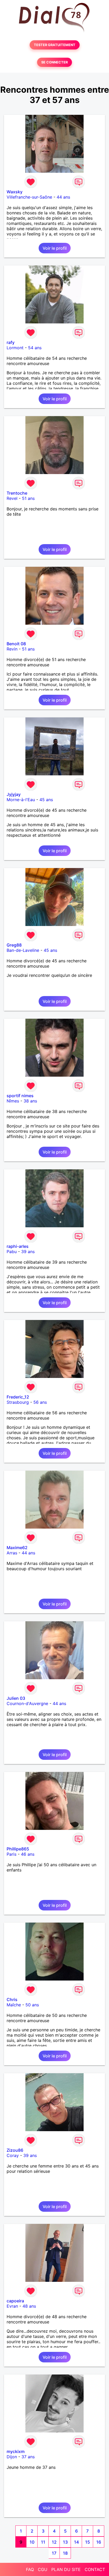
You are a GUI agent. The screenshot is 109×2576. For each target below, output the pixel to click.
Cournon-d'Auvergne (27, 1703)
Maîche (14, 2005)
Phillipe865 (18, 1849)
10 (32, 2542)
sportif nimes (20, 1096)
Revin (12, 649)
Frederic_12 (18, 1397)
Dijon (12, 2457)
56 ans (40, 1402)
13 (65, 2542)
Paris (12, 1854)
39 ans (28, 1252)
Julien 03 (16, 1698)
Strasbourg (18, 1402)
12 (54, 2542)
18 (65, 2553)
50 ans (32, 2005)
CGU (43, 2569)
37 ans (28, 2457)
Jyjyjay (14, 794)
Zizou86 (15, 2150)
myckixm (16, 2451)
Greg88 (14, 945)
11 (43, 2542)
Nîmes (13, 1101)
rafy (11, 342)
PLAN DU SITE (66, 2569)
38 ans (30, 1101)
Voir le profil (55, 248)
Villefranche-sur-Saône (29, 197)
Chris (12, 1999)
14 (76, 2542)
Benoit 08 (16, 644)
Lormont (15, 348)
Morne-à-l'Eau (21, 800)
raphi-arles (18, 1246)
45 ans (46, 800)
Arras (12, 1553)
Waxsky (15, 192)
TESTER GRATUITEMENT (55, 45)
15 (88, 2542)
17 (54, 2553)
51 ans (28, 498)
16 (99, 2542)
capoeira (15, 2301)
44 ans (63, 197)
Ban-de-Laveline (23, 950)
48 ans (29, 2306)
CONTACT (95, 2569)
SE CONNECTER (54, 62)
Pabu (12, 1252)
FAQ (30, 2569)
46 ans (28, 1854)
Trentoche (17, 493)
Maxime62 (17, 1548)
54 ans (35, 348)
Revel (12, 498)
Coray (13, 2155)
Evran (12, 2306)
